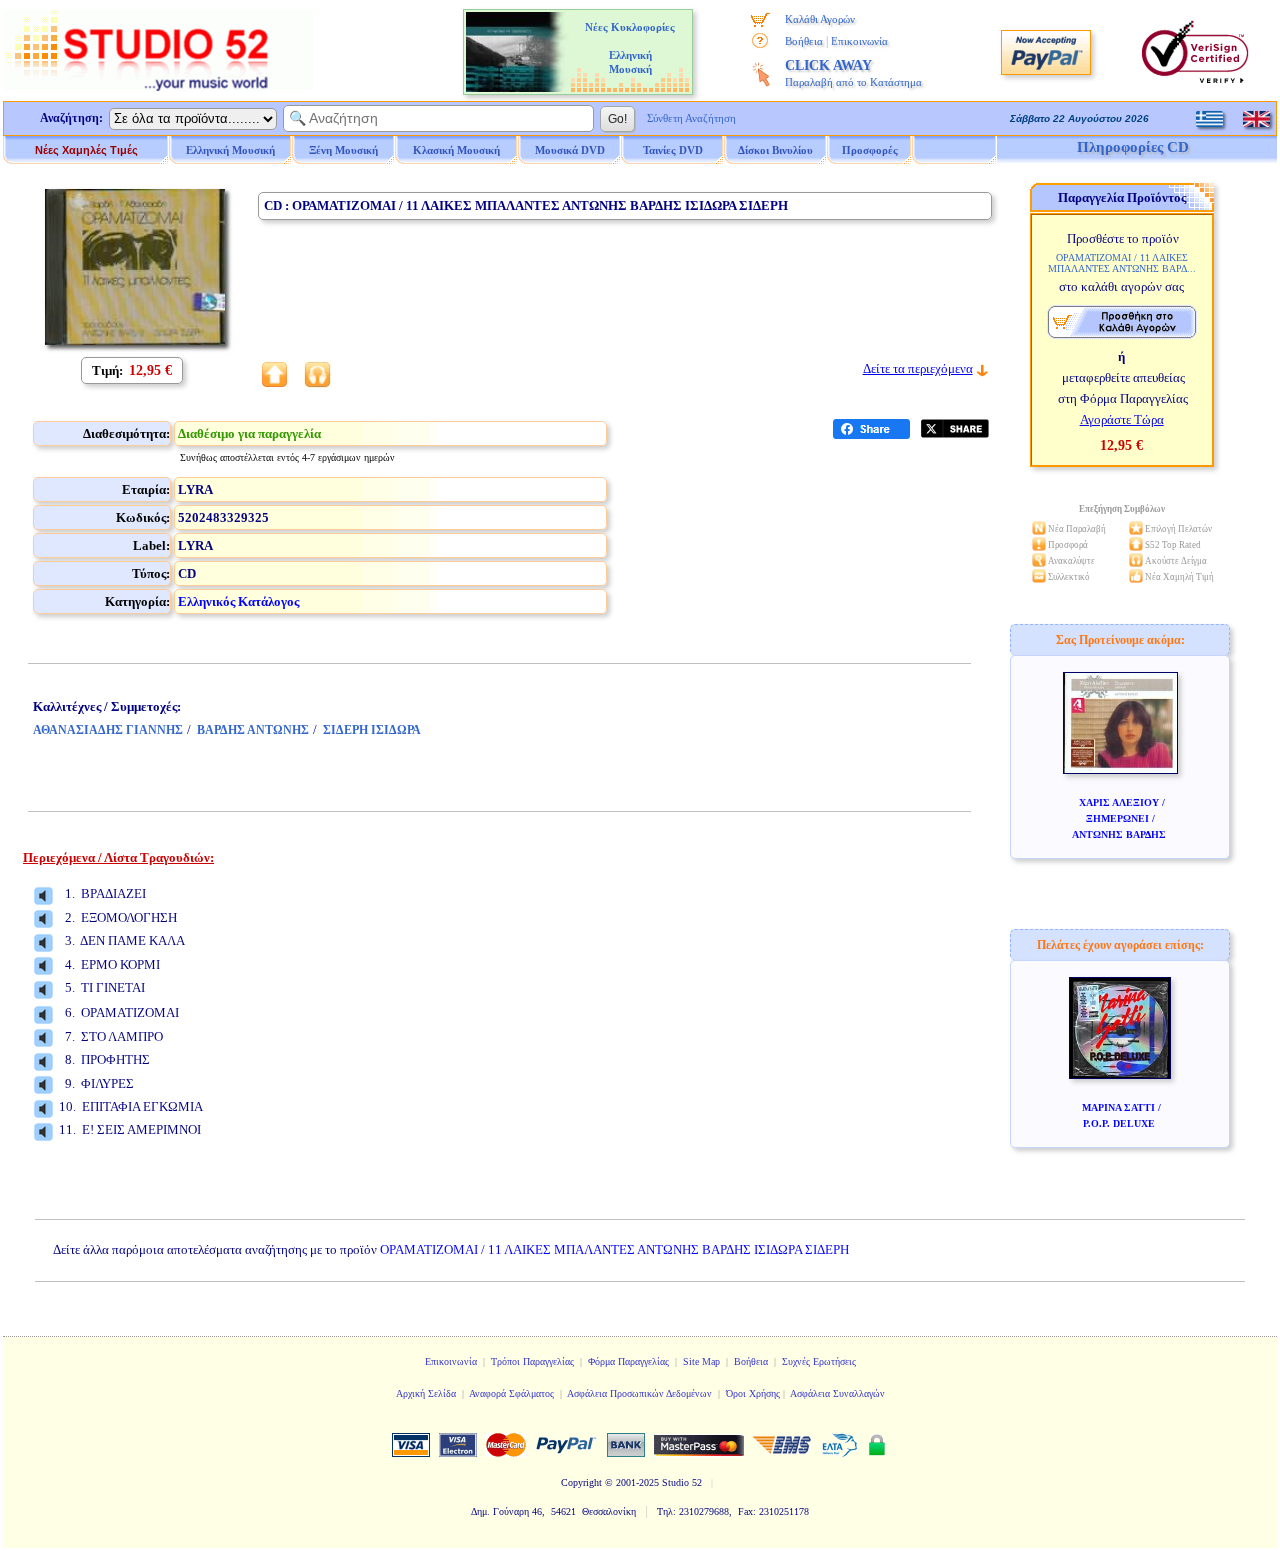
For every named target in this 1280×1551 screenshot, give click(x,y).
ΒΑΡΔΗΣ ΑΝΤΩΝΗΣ (253, 730)
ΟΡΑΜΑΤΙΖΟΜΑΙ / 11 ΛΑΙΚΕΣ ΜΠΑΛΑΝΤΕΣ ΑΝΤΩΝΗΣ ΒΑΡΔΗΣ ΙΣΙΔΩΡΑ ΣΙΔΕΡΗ (614, 1249)
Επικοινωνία (859, 41)
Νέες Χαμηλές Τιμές (86, 150)
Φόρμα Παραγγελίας (628, 1361)
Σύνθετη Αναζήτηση (691, 118)
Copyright (581, 1482)
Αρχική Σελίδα (426, 1393)
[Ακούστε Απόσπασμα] (43, 895)
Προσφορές (870, 150)
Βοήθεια (804, 41)
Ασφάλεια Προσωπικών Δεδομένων (639, 1393)
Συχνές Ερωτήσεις (819, 1361)
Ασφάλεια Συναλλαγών (837, 1393)
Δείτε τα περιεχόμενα (918, 368)
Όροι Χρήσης (753, 1393)
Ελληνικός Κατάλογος (238, 601)
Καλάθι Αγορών (820, 19)
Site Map (701, 1361)
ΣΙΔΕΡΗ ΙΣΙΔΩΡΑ (372, 730)
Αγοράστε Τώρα (1122, 419)
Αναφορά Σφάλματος (511, 1393)
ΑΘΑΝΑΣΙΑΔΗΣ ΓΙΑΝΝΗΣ (108, 730)
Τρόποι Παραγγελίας (532, 1361)
